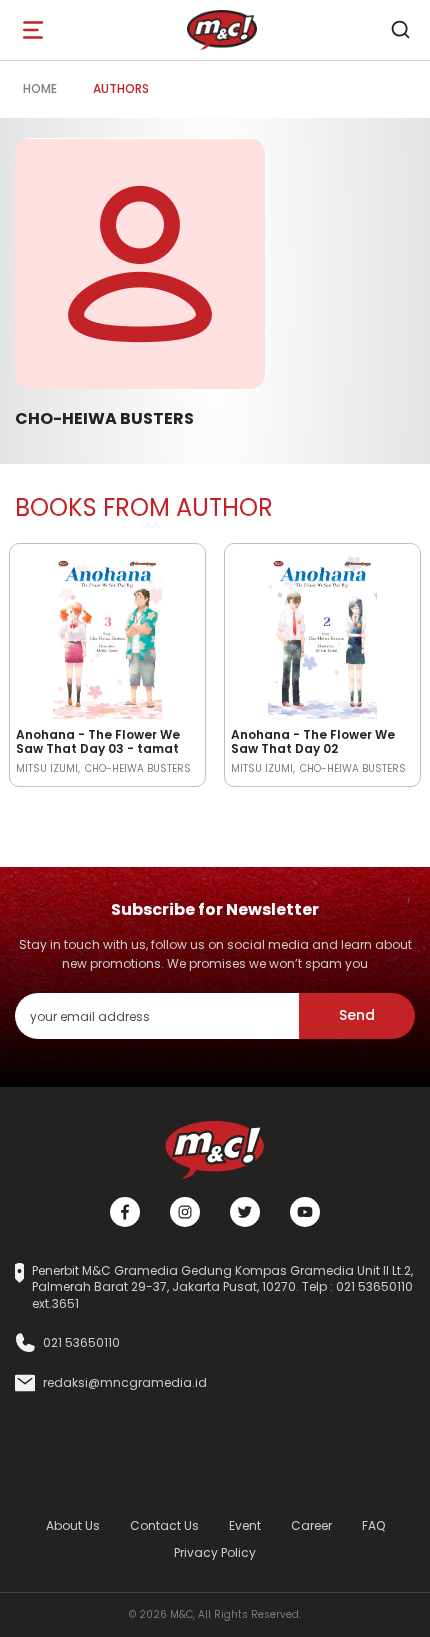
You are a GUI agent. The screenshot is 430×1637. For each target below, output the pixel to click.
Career (311, 1525)
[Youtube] (305, 1212)
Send (357, 1015)
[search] (400, 30)
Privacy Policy (215, 1552)
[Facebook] (125, 1212)
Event (245, 1525)
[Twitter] (245, 1212)
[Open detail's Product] (107, 633)
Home (40, 88)
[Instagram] (185, 1212)
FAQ (373, 1525)
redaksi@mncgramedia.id (125, 1383)
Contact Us (164, 1525)
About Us (73, 1525)
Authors (121, 88)
